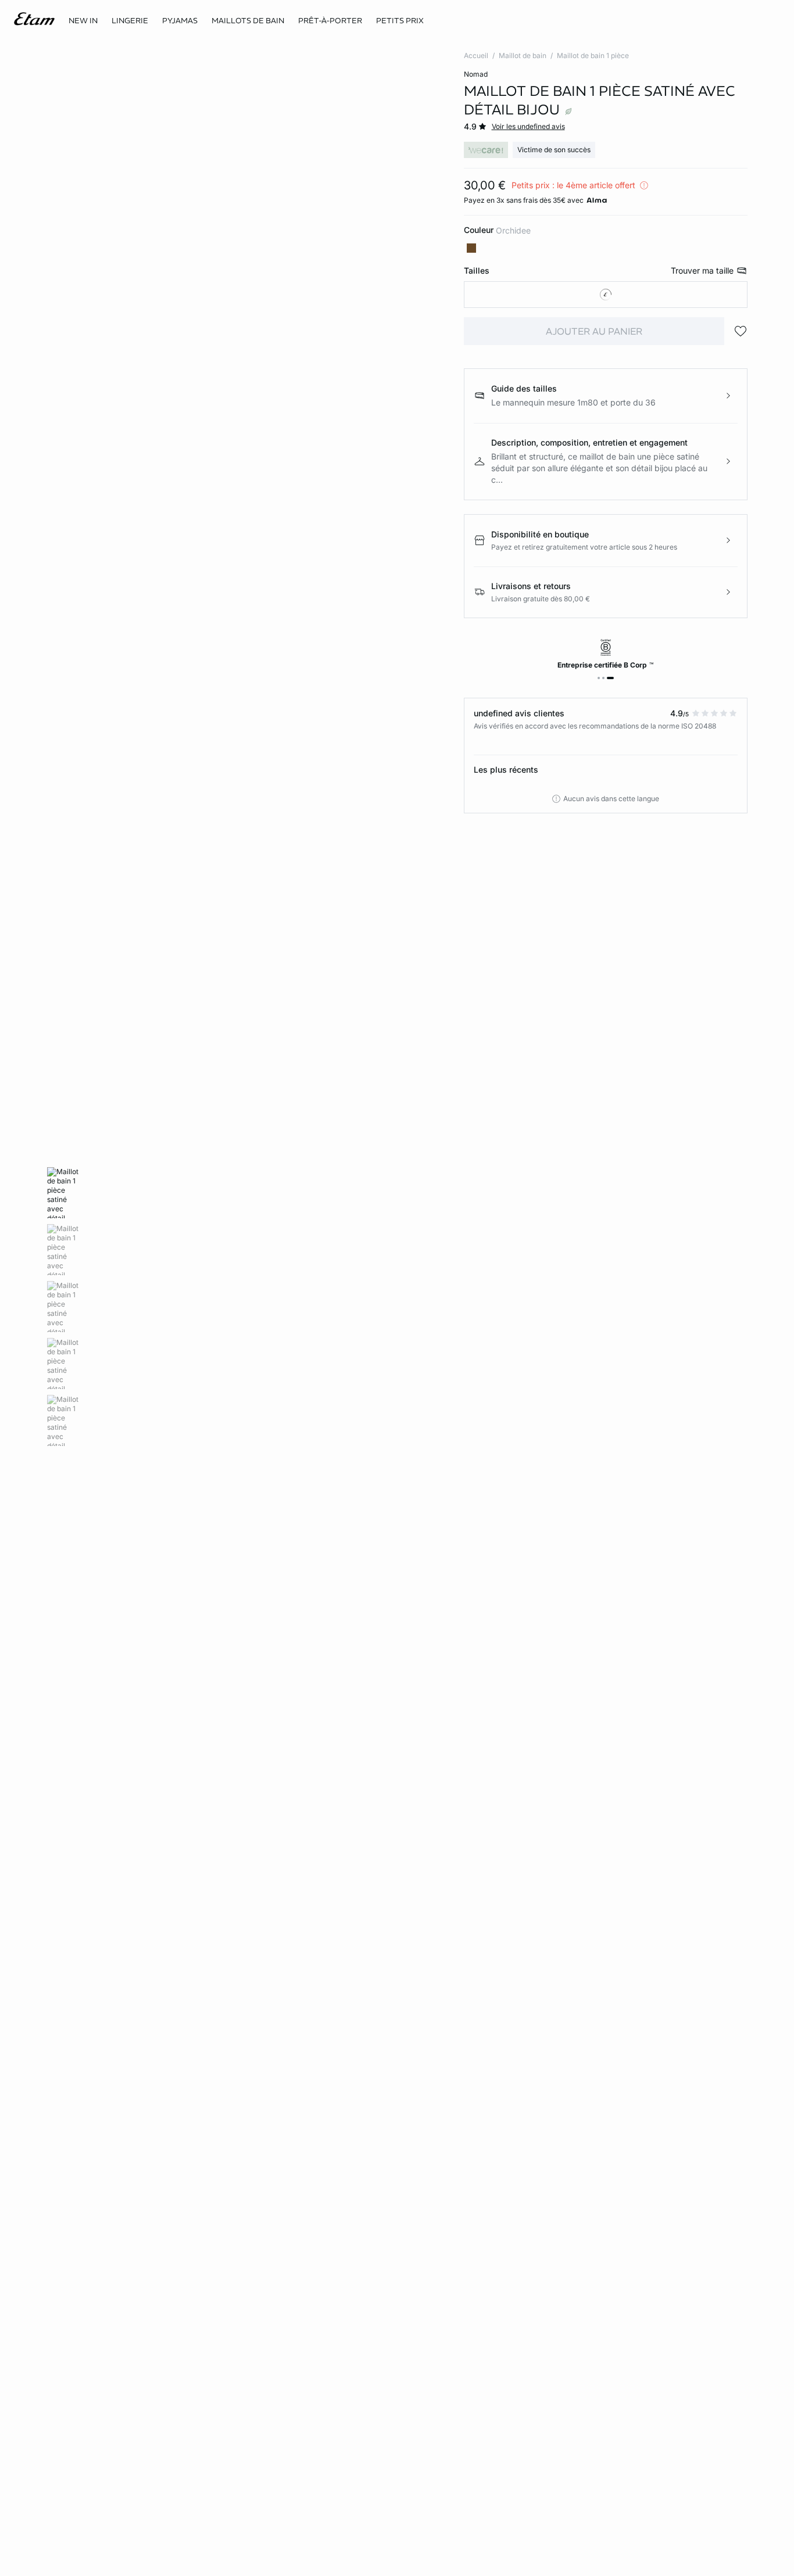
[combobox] (606, 295)
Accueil (476, 55)
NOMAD (476, 74)
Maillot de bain (523, 55)
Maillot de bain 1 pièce (593, 55)
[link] (83, 21)
